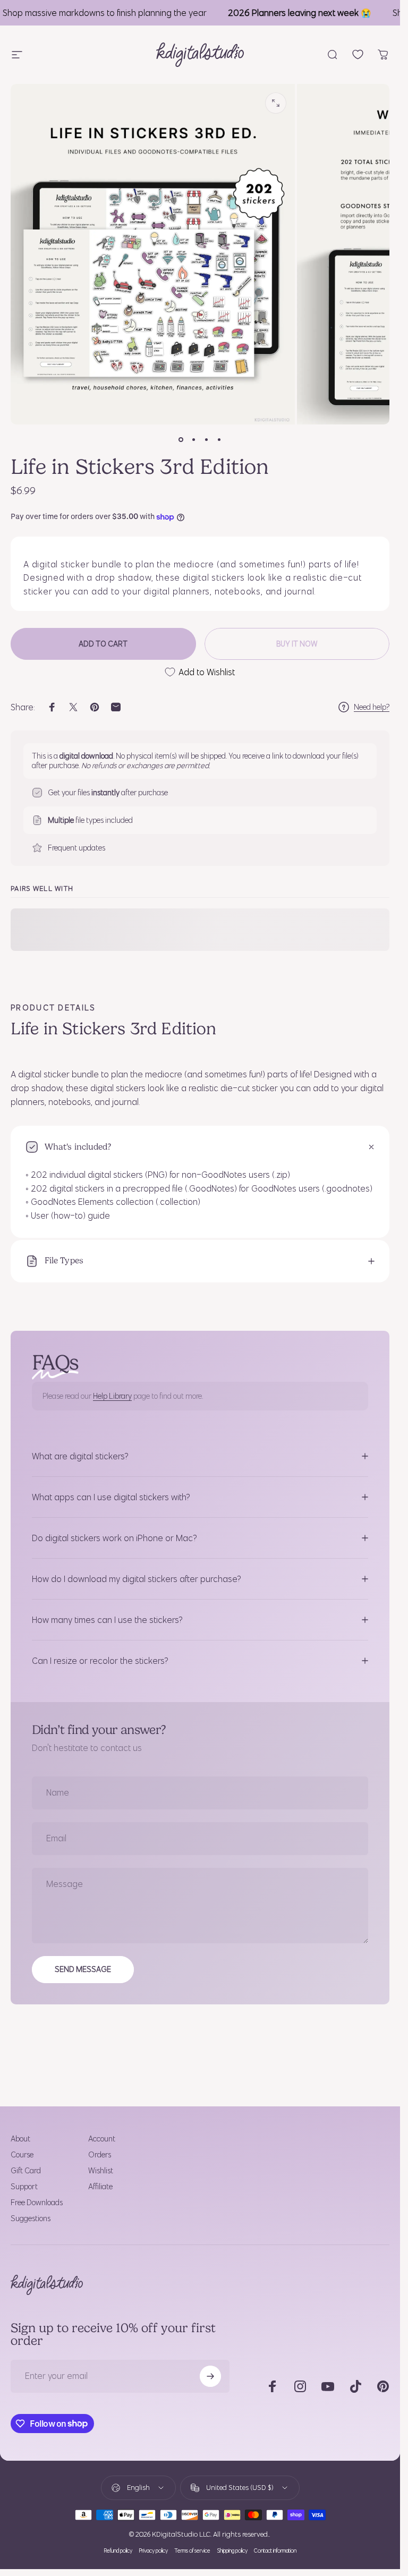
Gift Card (26, 2171)
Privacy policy (153, 2551)
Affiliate (100, 2187)
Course (22, 2155)
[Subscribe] (210, 2376)
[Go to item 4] (219, 439)
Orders (100, 2155)
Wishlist (101, 2171)
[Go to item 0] (181, 439)
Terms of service (192, 2551)
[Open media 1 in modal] (276, 103)
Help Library (112, 1396)
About (20, 2139)
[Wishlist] (358, 54)
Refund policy (118, 2551)
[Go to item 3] (207, 439)
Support (24, 2187)
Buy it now (297, 644)
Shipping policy (232, 2551)
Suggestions (31, 2218)
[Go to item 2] (194, 439)
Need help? (372, 707)
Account (102, 2139)
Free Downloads (37, 2203)
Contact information (275, 2551)
